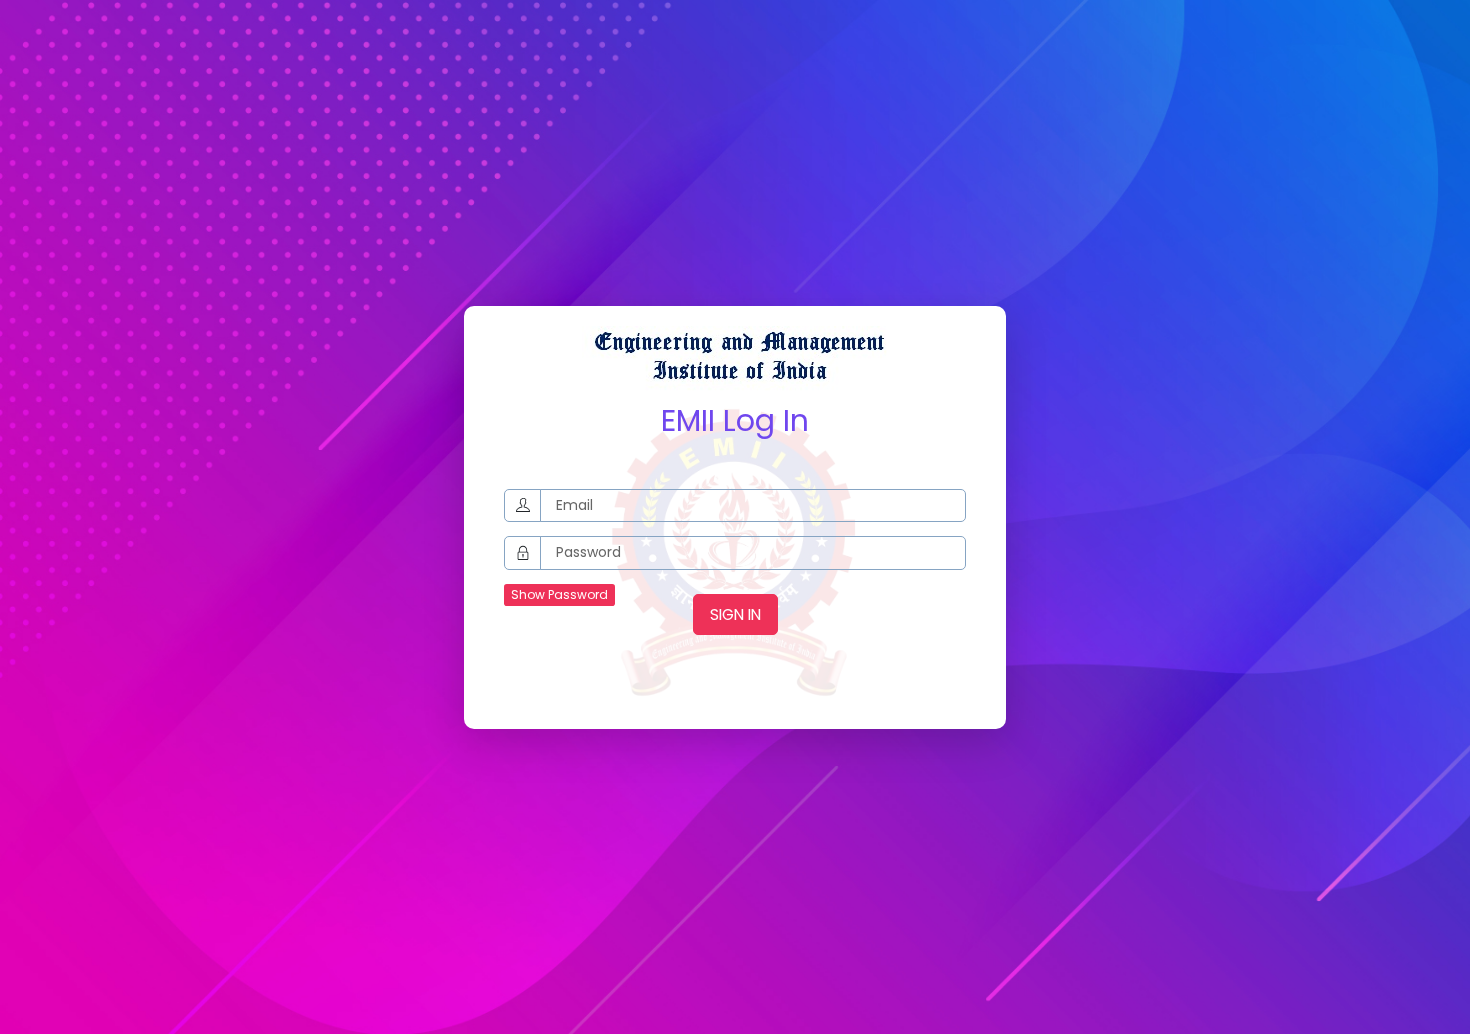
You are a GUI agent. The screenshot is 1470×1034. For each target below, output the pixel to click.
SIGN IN (735, 614)
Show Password (559, 594)
